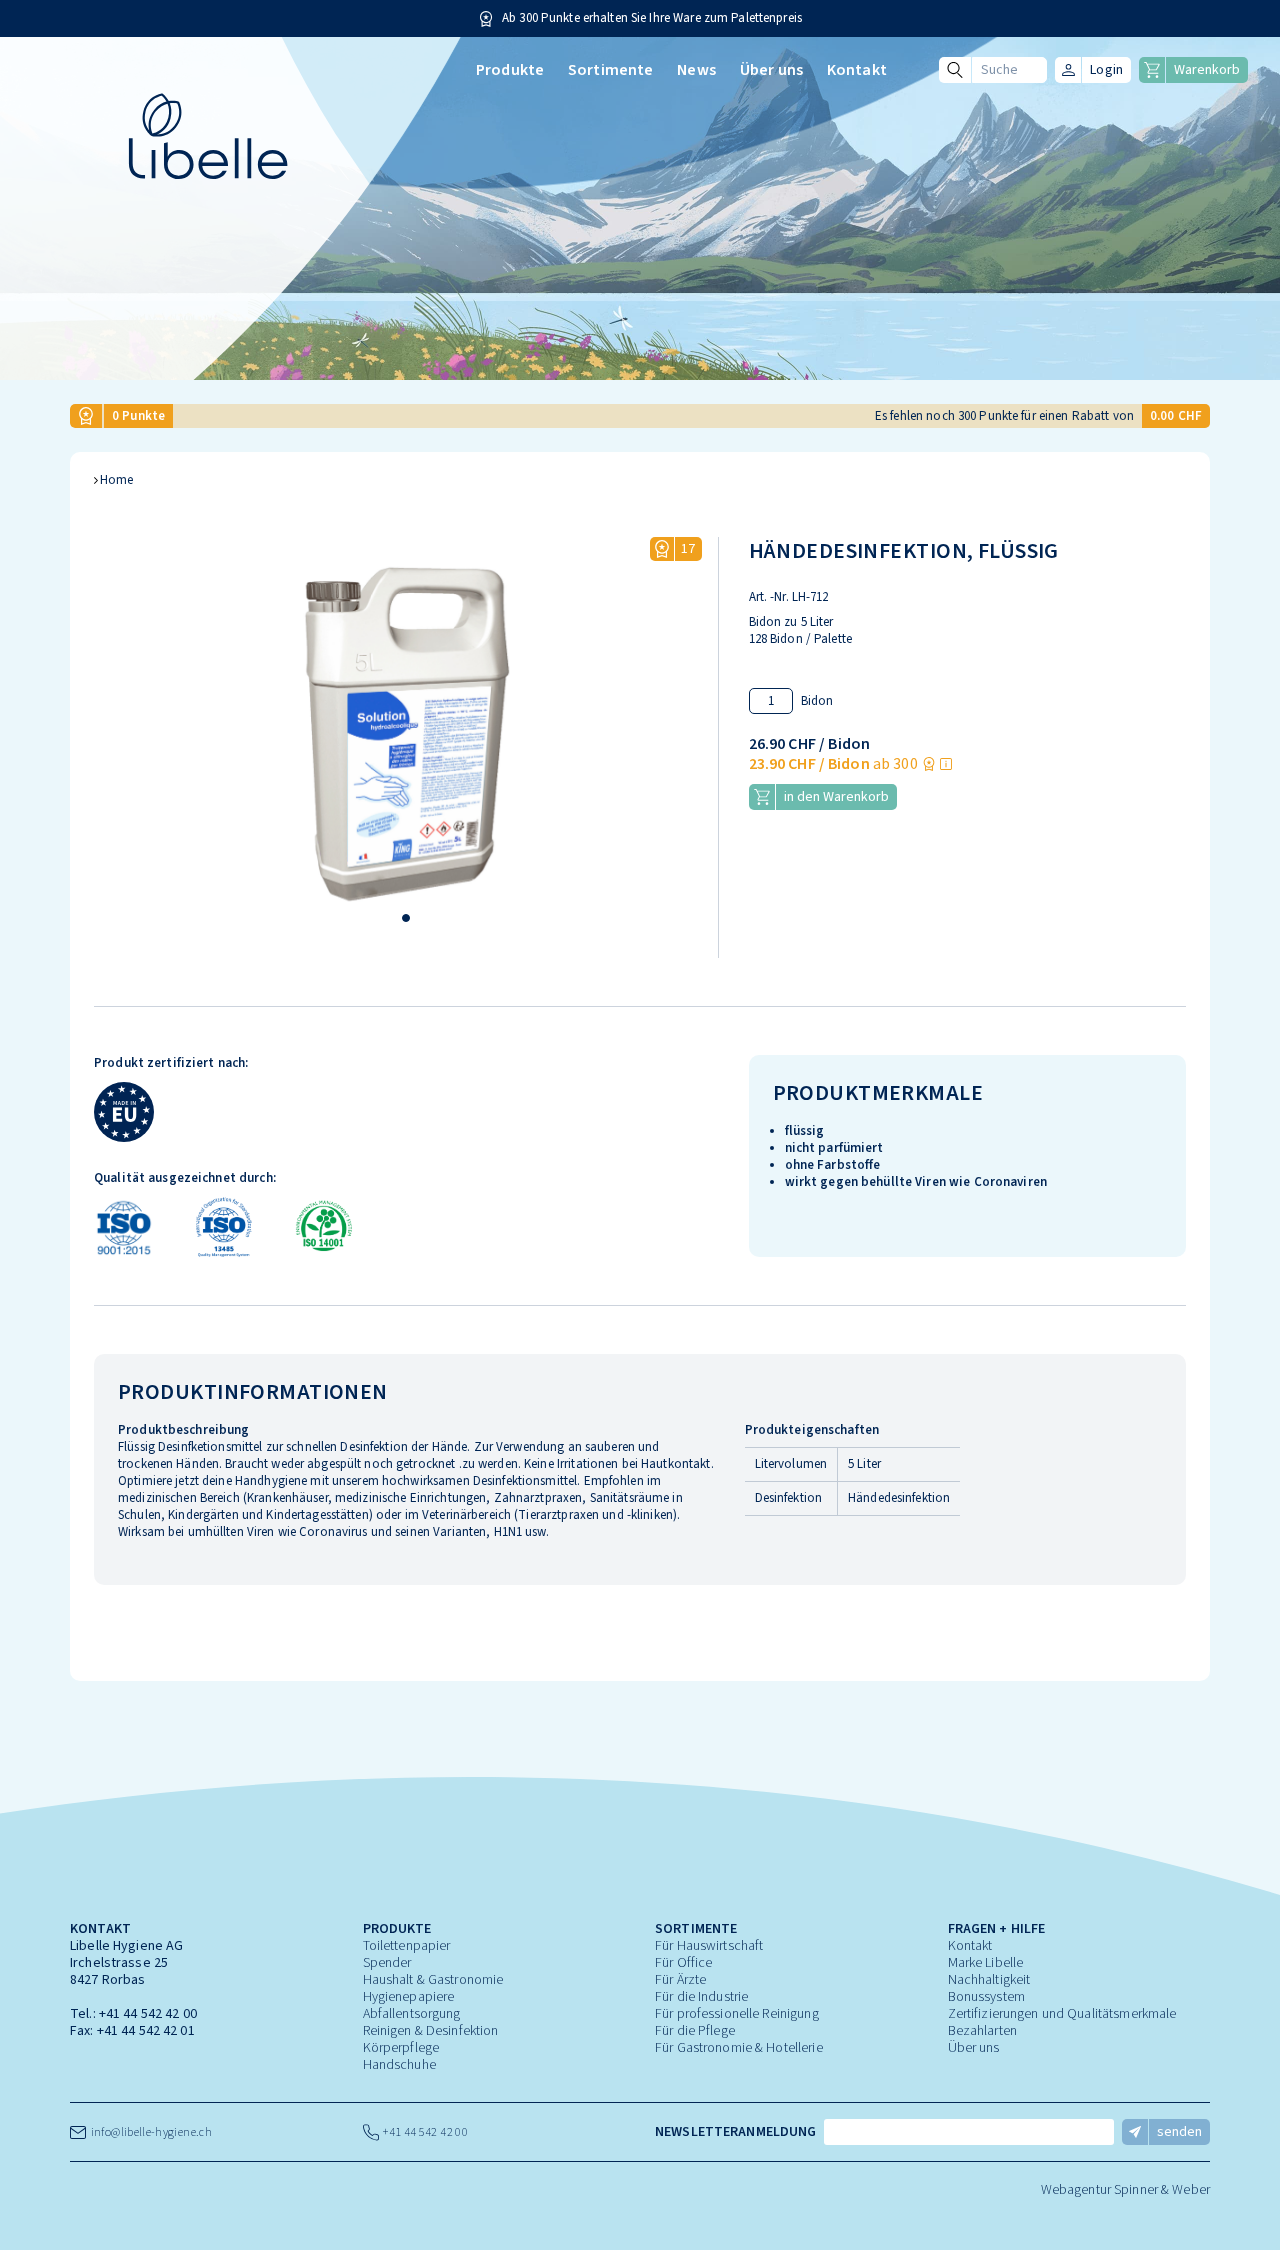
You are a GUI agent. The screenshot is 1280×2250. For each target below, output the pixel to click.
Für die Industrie (701, 1997)
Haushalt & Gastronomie (433, 1980)
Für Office (683, 1963)
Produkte (510, 70)
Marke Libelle (986, 1963)
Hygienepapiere (409, 1997)
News (696, 70)
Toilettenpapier (407, 1946)
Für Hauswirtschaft (709, 1946)
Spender (387, 1963)
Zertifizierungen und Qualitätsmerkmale (1062, 2014)
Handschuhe (399, 2065)
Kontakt (857, 70)
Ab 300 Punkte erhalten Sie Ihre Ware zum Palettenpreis (652, 18)
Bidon (817, 701)
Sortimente (610, 70)
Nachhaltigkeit (989, 1980)
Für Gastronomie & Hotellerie (739, 2048)
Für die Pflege (695, 2031)
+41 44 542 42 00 (148, 2014)
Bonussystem (986, 1997)
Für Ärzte (680, 1980)
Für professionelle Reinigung (737, 2014)
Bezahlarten (982, 2031)
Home (117, 480)
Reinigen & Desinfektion (431, 2031)
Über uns (771, 70)
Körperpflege (401, 2048)
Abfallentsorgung (412, 2014)
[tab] (406, 918)
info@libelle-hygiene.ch (149, 2132)
